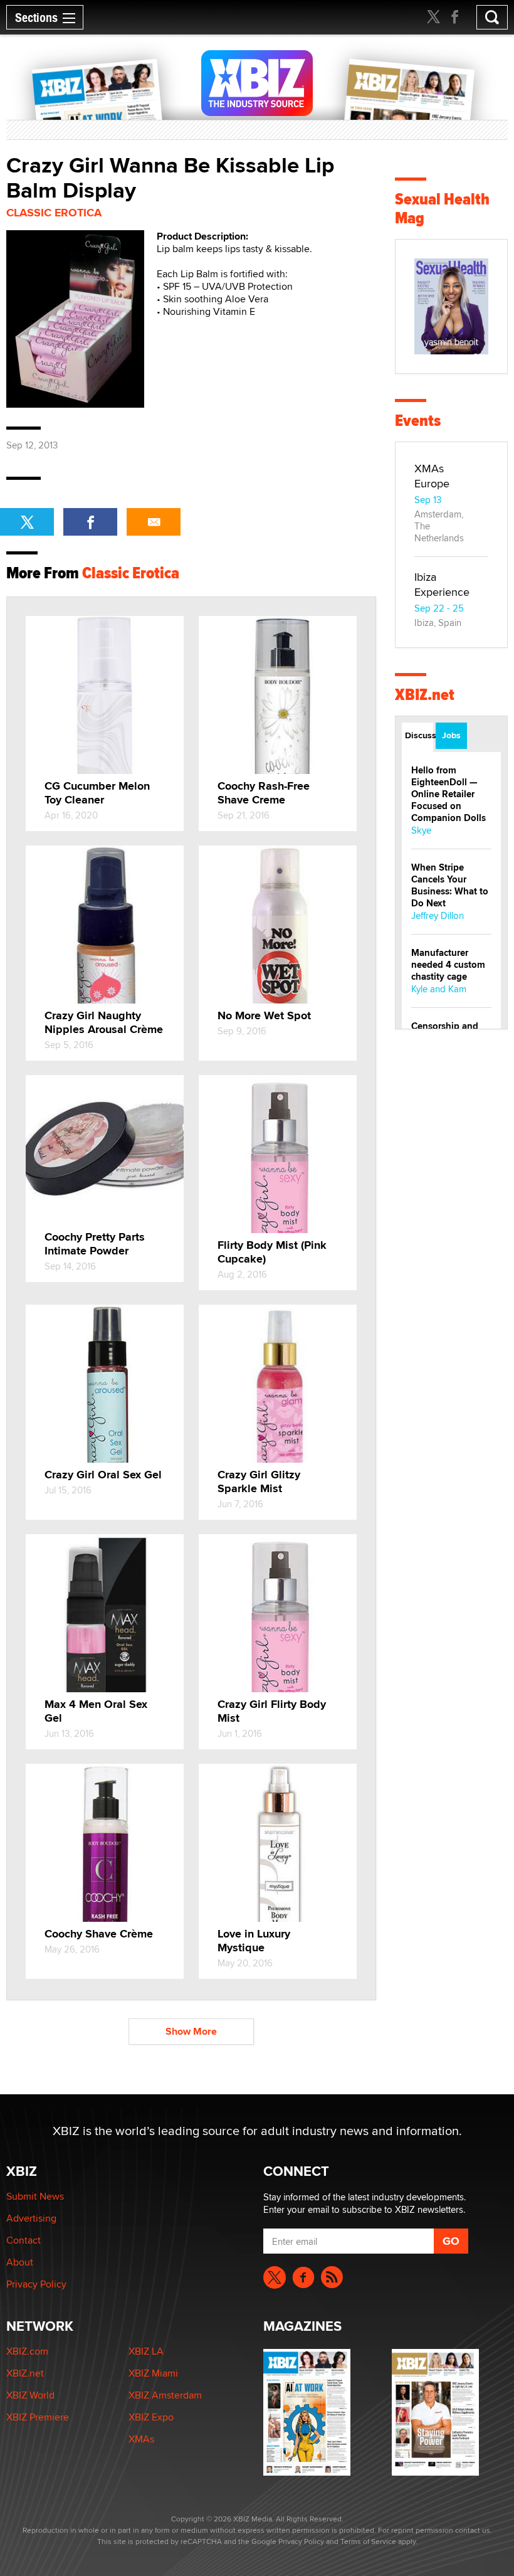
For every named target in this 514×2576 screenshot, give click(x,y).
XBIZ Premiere (38, 2417)
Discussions (419, 735)
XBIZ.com (27, 2351)
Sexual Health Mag (442, 209)
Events (418, 421)
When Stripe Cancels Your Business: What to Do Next (450, 885)
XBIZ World (30, 2395)
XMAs (141, 2439)
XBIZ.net (425, 695)
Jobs (451, 735)
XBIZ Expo (151, 2417)
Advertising (31, 2218)
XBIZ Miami (153, 2373)
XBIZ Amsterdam (165, 2395)
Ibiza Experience (442, 584)
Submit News (35, 2196)
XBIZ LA (146, 2351)
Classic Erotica (54, 213)
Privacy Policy (36, 2284)
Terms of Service (368, 2541)
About (20, 2262)
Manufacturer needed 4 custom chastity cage (448, 965)
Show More (191, 2031)
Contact (24, 2240)
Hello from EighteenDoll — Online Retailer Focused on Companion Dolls (448, 794)
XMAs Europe (432, 476)
